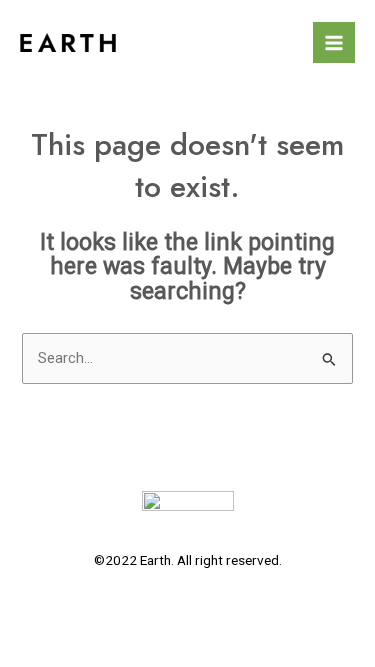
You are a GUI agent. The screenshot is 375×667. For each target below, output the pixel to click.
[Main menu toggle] (334, 43)
